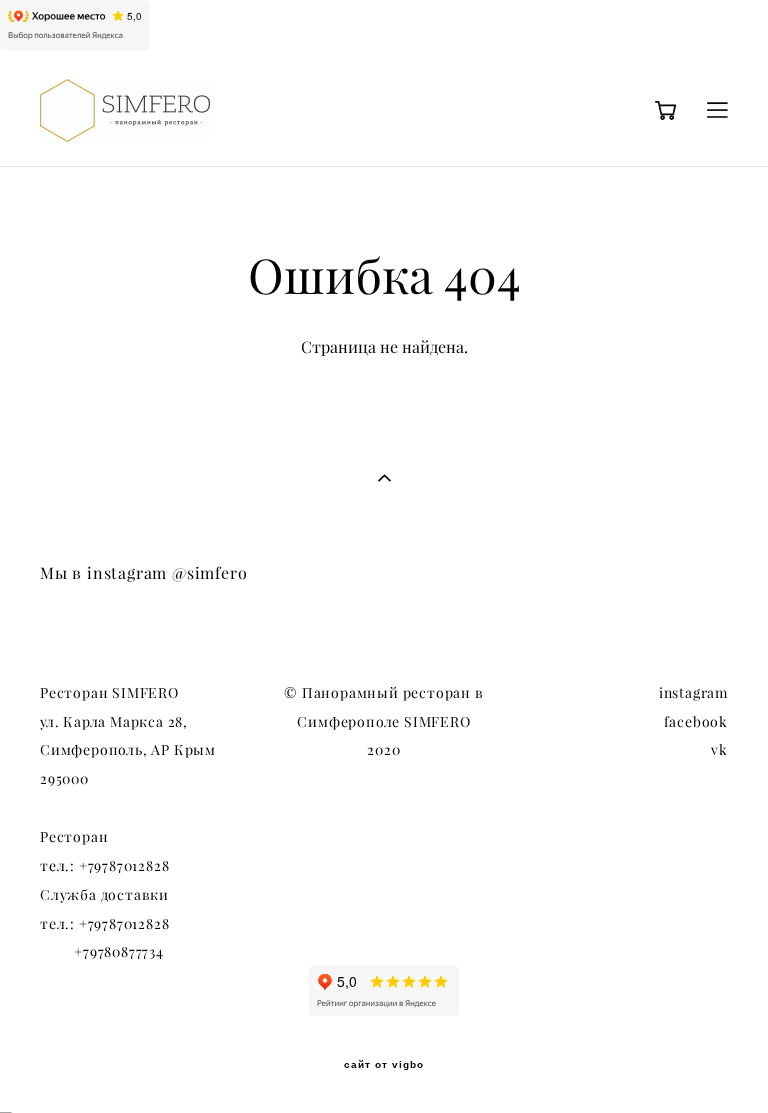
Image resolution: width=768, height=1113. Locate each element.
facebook (696, 722)
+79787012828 (124, 866)
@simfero (209, 573)
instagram (693, 693)
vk (719, 750)
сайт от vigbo (384, 1065)
